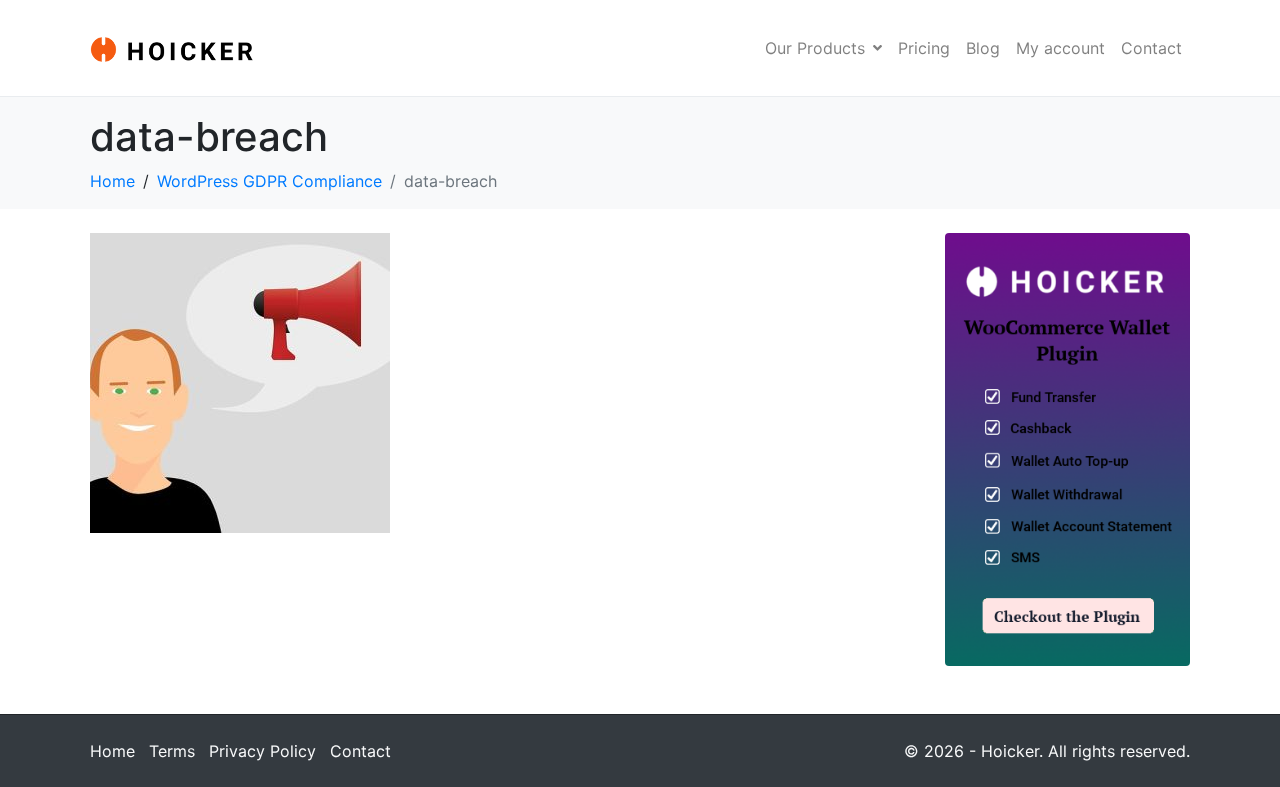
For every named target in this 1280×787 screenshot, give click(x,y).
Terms (172, 751)
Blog (983, 48)
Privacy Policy (262, 751)
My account (1060, 48)
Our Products (815, 48)
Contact (1151, 48)
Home (112, 751)
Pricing (924, 48)
